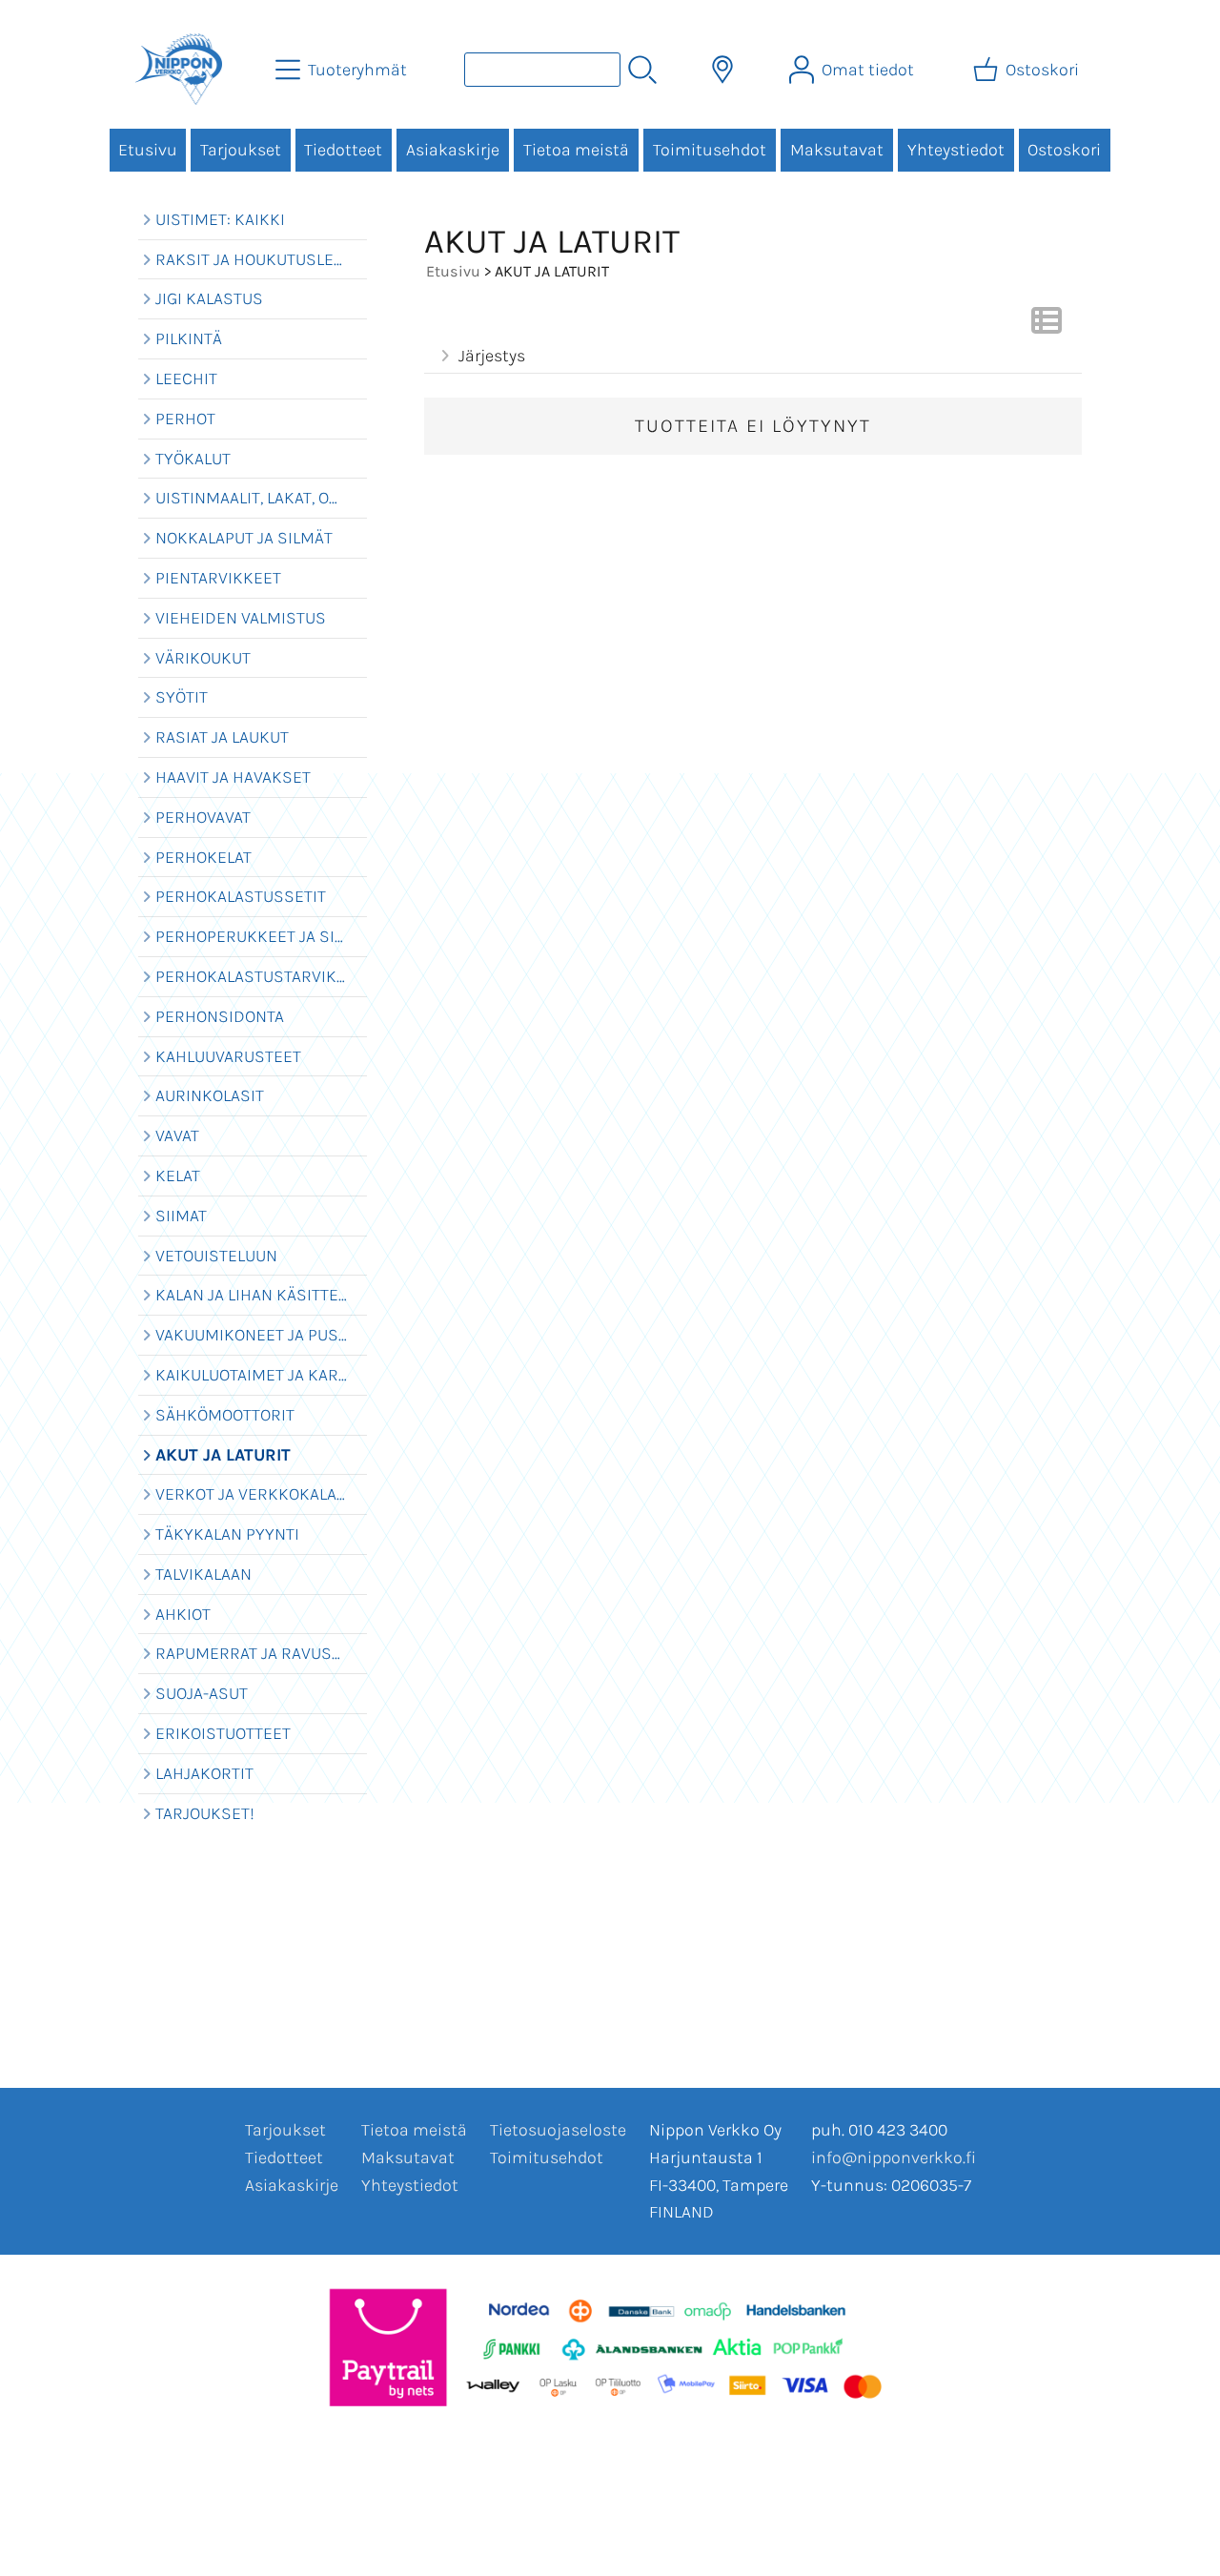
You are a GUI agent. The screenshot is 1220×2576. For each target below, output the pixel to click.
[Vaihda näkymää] (1047, 326)
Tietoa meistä (576, 150)
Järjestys (492, 356)
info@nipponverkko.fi (894, 2157)
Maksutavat (837, 150)
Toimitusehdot (710, 150)
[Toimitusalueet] (722, 70)
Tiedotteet (343, 150)
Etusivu (148, 150)
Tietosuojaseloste (558, 2130)
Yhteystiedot (956, 150)
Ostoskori (1064, 150)
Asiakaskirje (453, 150)
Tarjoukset (241, 150)
